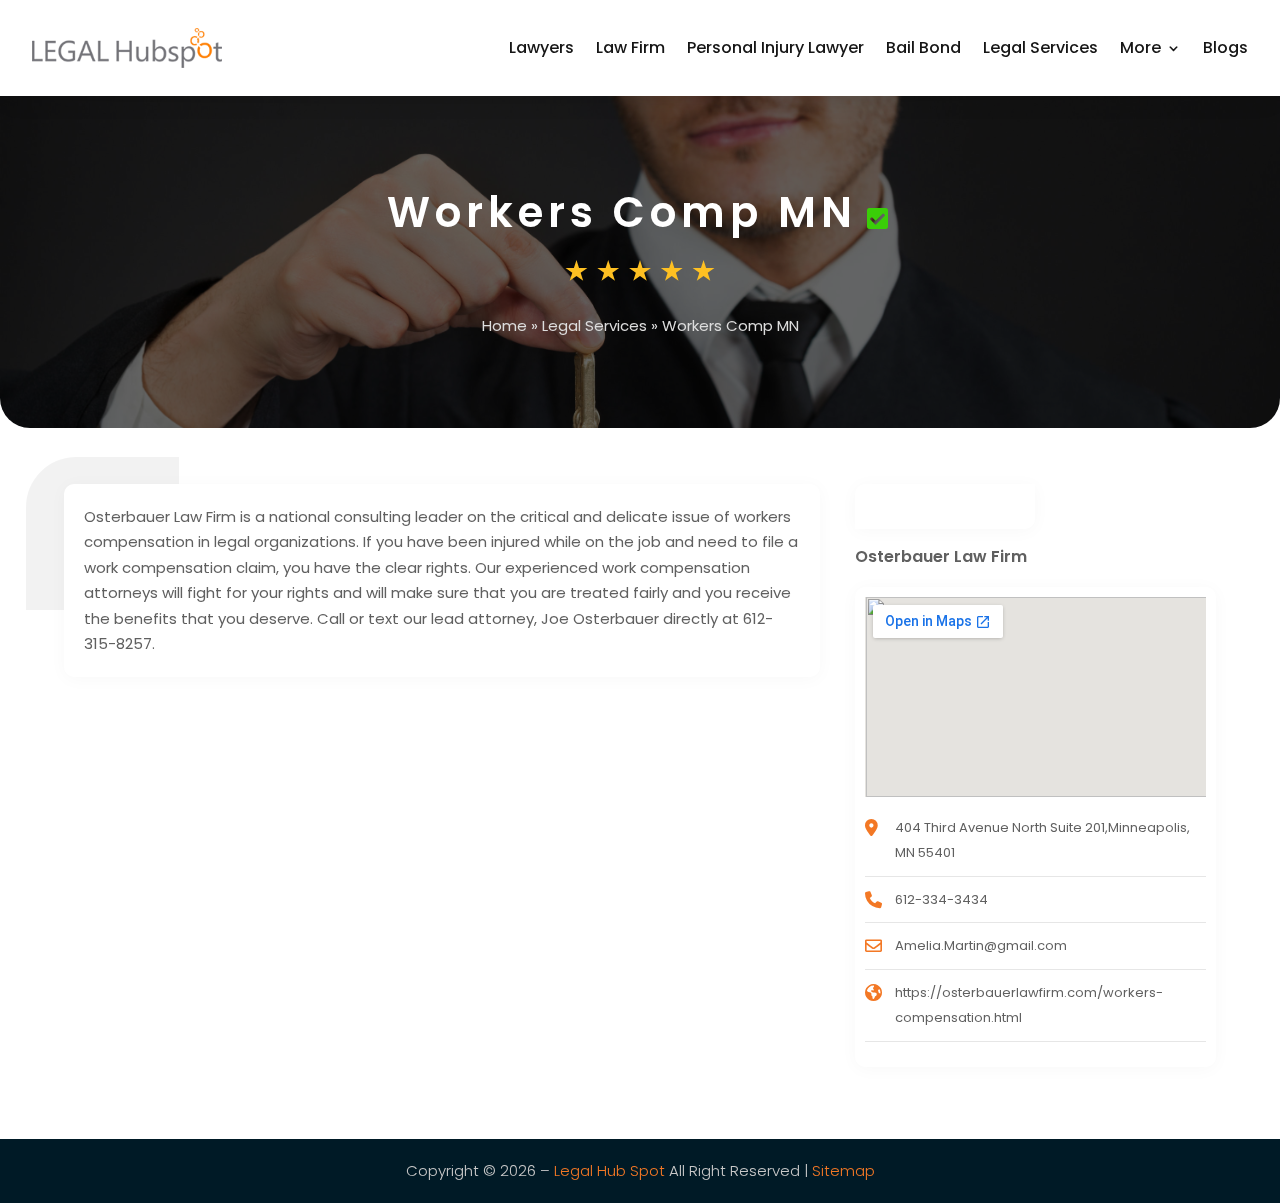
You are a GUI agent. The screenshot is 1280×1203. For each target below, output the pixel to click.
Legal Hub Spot (609, 1170)
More (1140, 47)
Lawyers (541, 47)
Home (504, 325)
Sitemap (843, 1170)
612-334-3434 (941, 899)
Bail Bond (923, 47)
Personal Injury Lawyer (775, 47)
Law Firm (630, 47)
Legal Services (1040, 47)
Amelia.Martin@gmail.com (981, 945)
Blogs (1225, 47)
